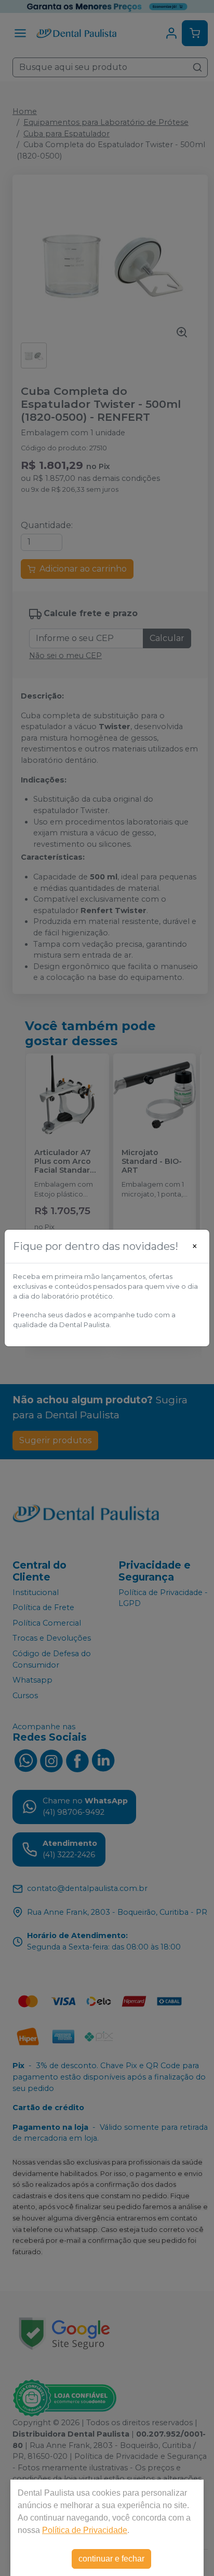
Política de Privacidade (85, 2530)
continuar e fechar (111, 2559)
